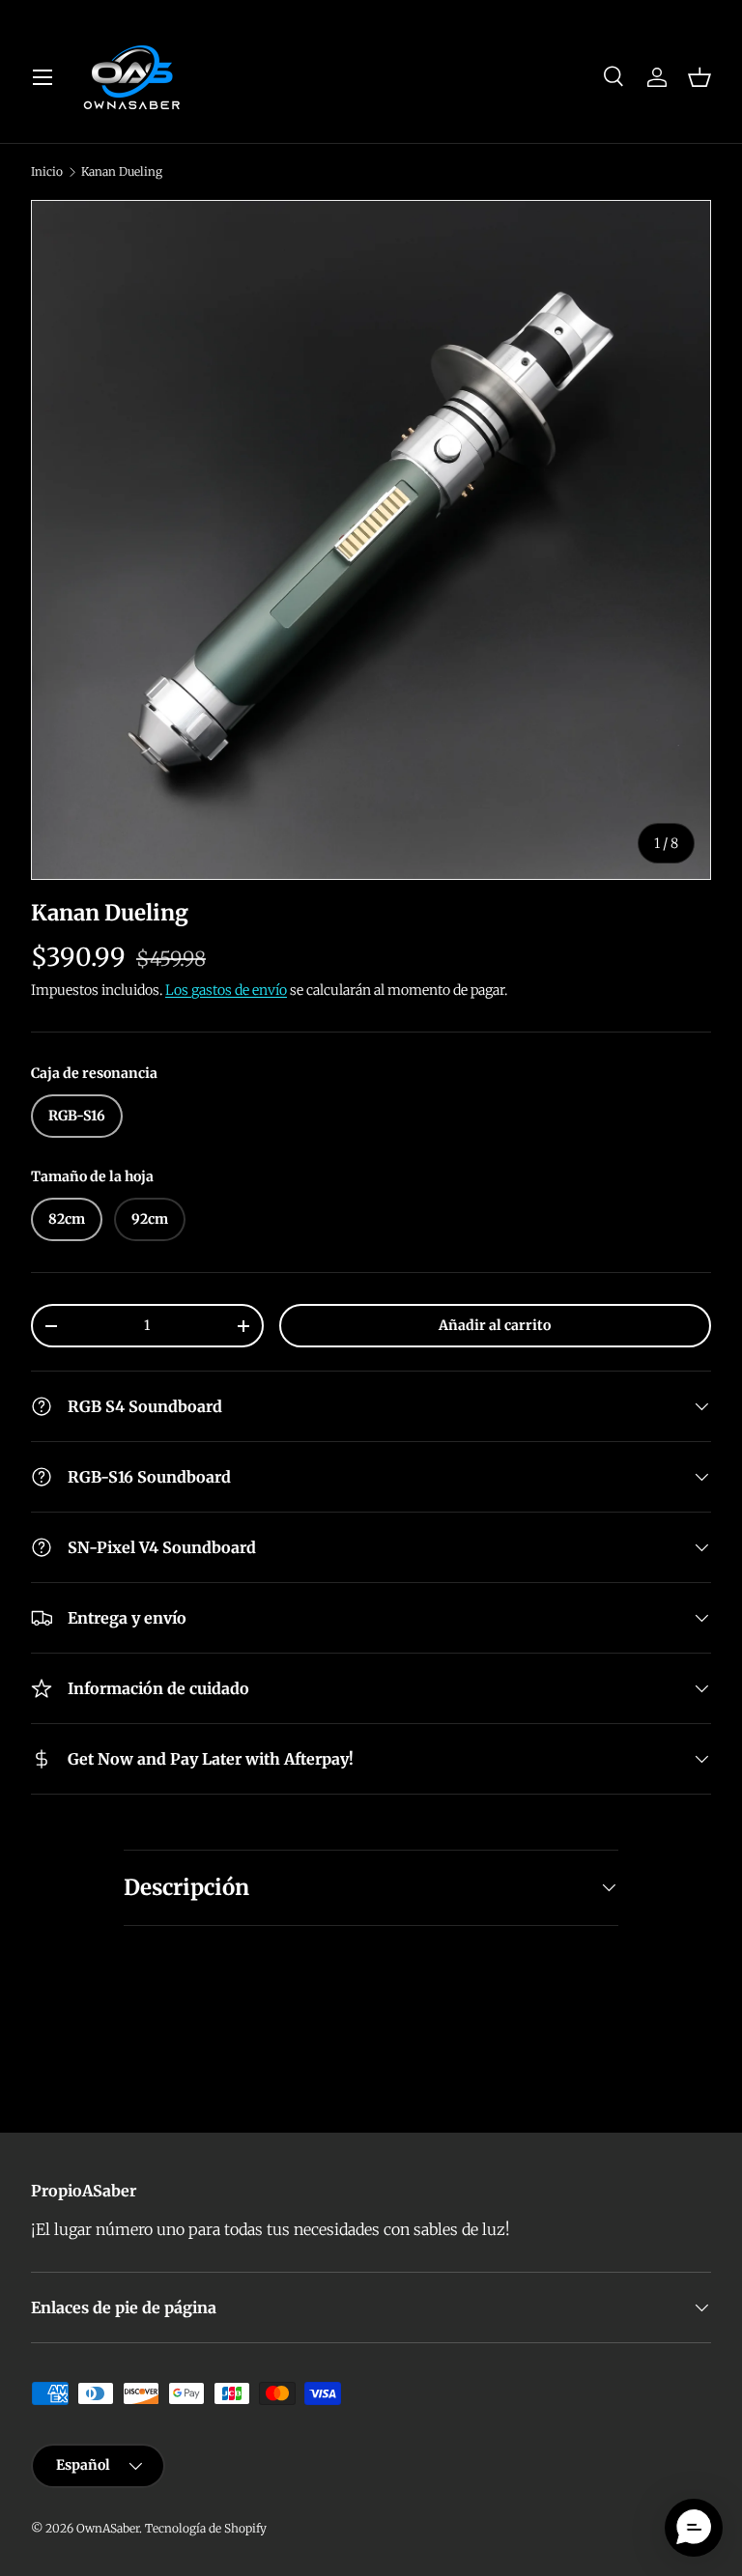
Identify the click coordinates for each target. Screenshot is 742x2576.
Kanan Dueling (122, 172)
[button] (699, 77)
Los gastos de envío (226, 990)
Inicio (47, 172)
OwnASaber (108, 2528)
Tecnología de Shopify (206, 2528)
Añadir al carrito (495, 1325)
